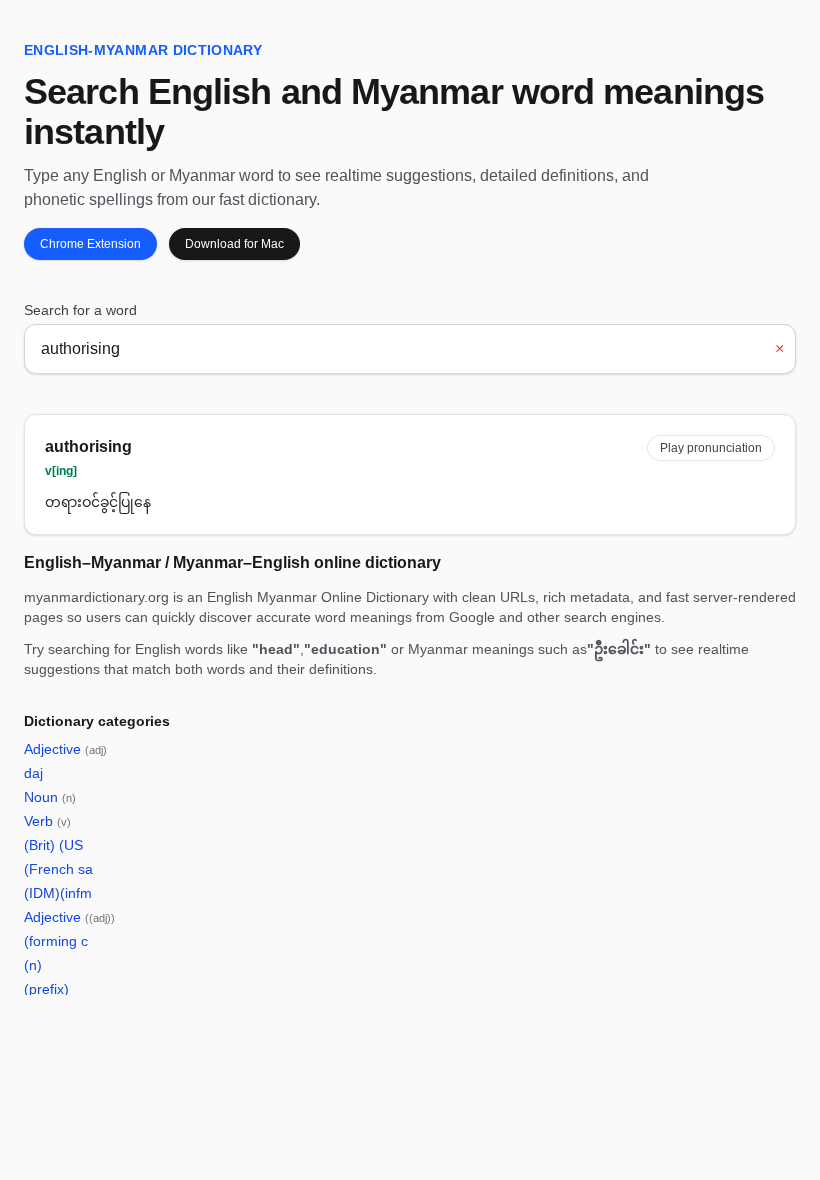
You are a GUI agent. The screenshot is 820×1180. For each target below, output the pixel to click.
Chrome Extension (90, 244)
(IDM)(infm (58, 893)
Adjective (65, 749)
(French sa (58, 869)
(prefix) (46, 989)
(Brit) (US (53, 845)
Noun (50, 797)
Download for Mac (234, 244)
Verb (47, 821)
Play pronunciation (711, 448)
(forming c (56, 941)
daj (33, 773)
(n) (33, 965)
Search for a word (80, 310)
